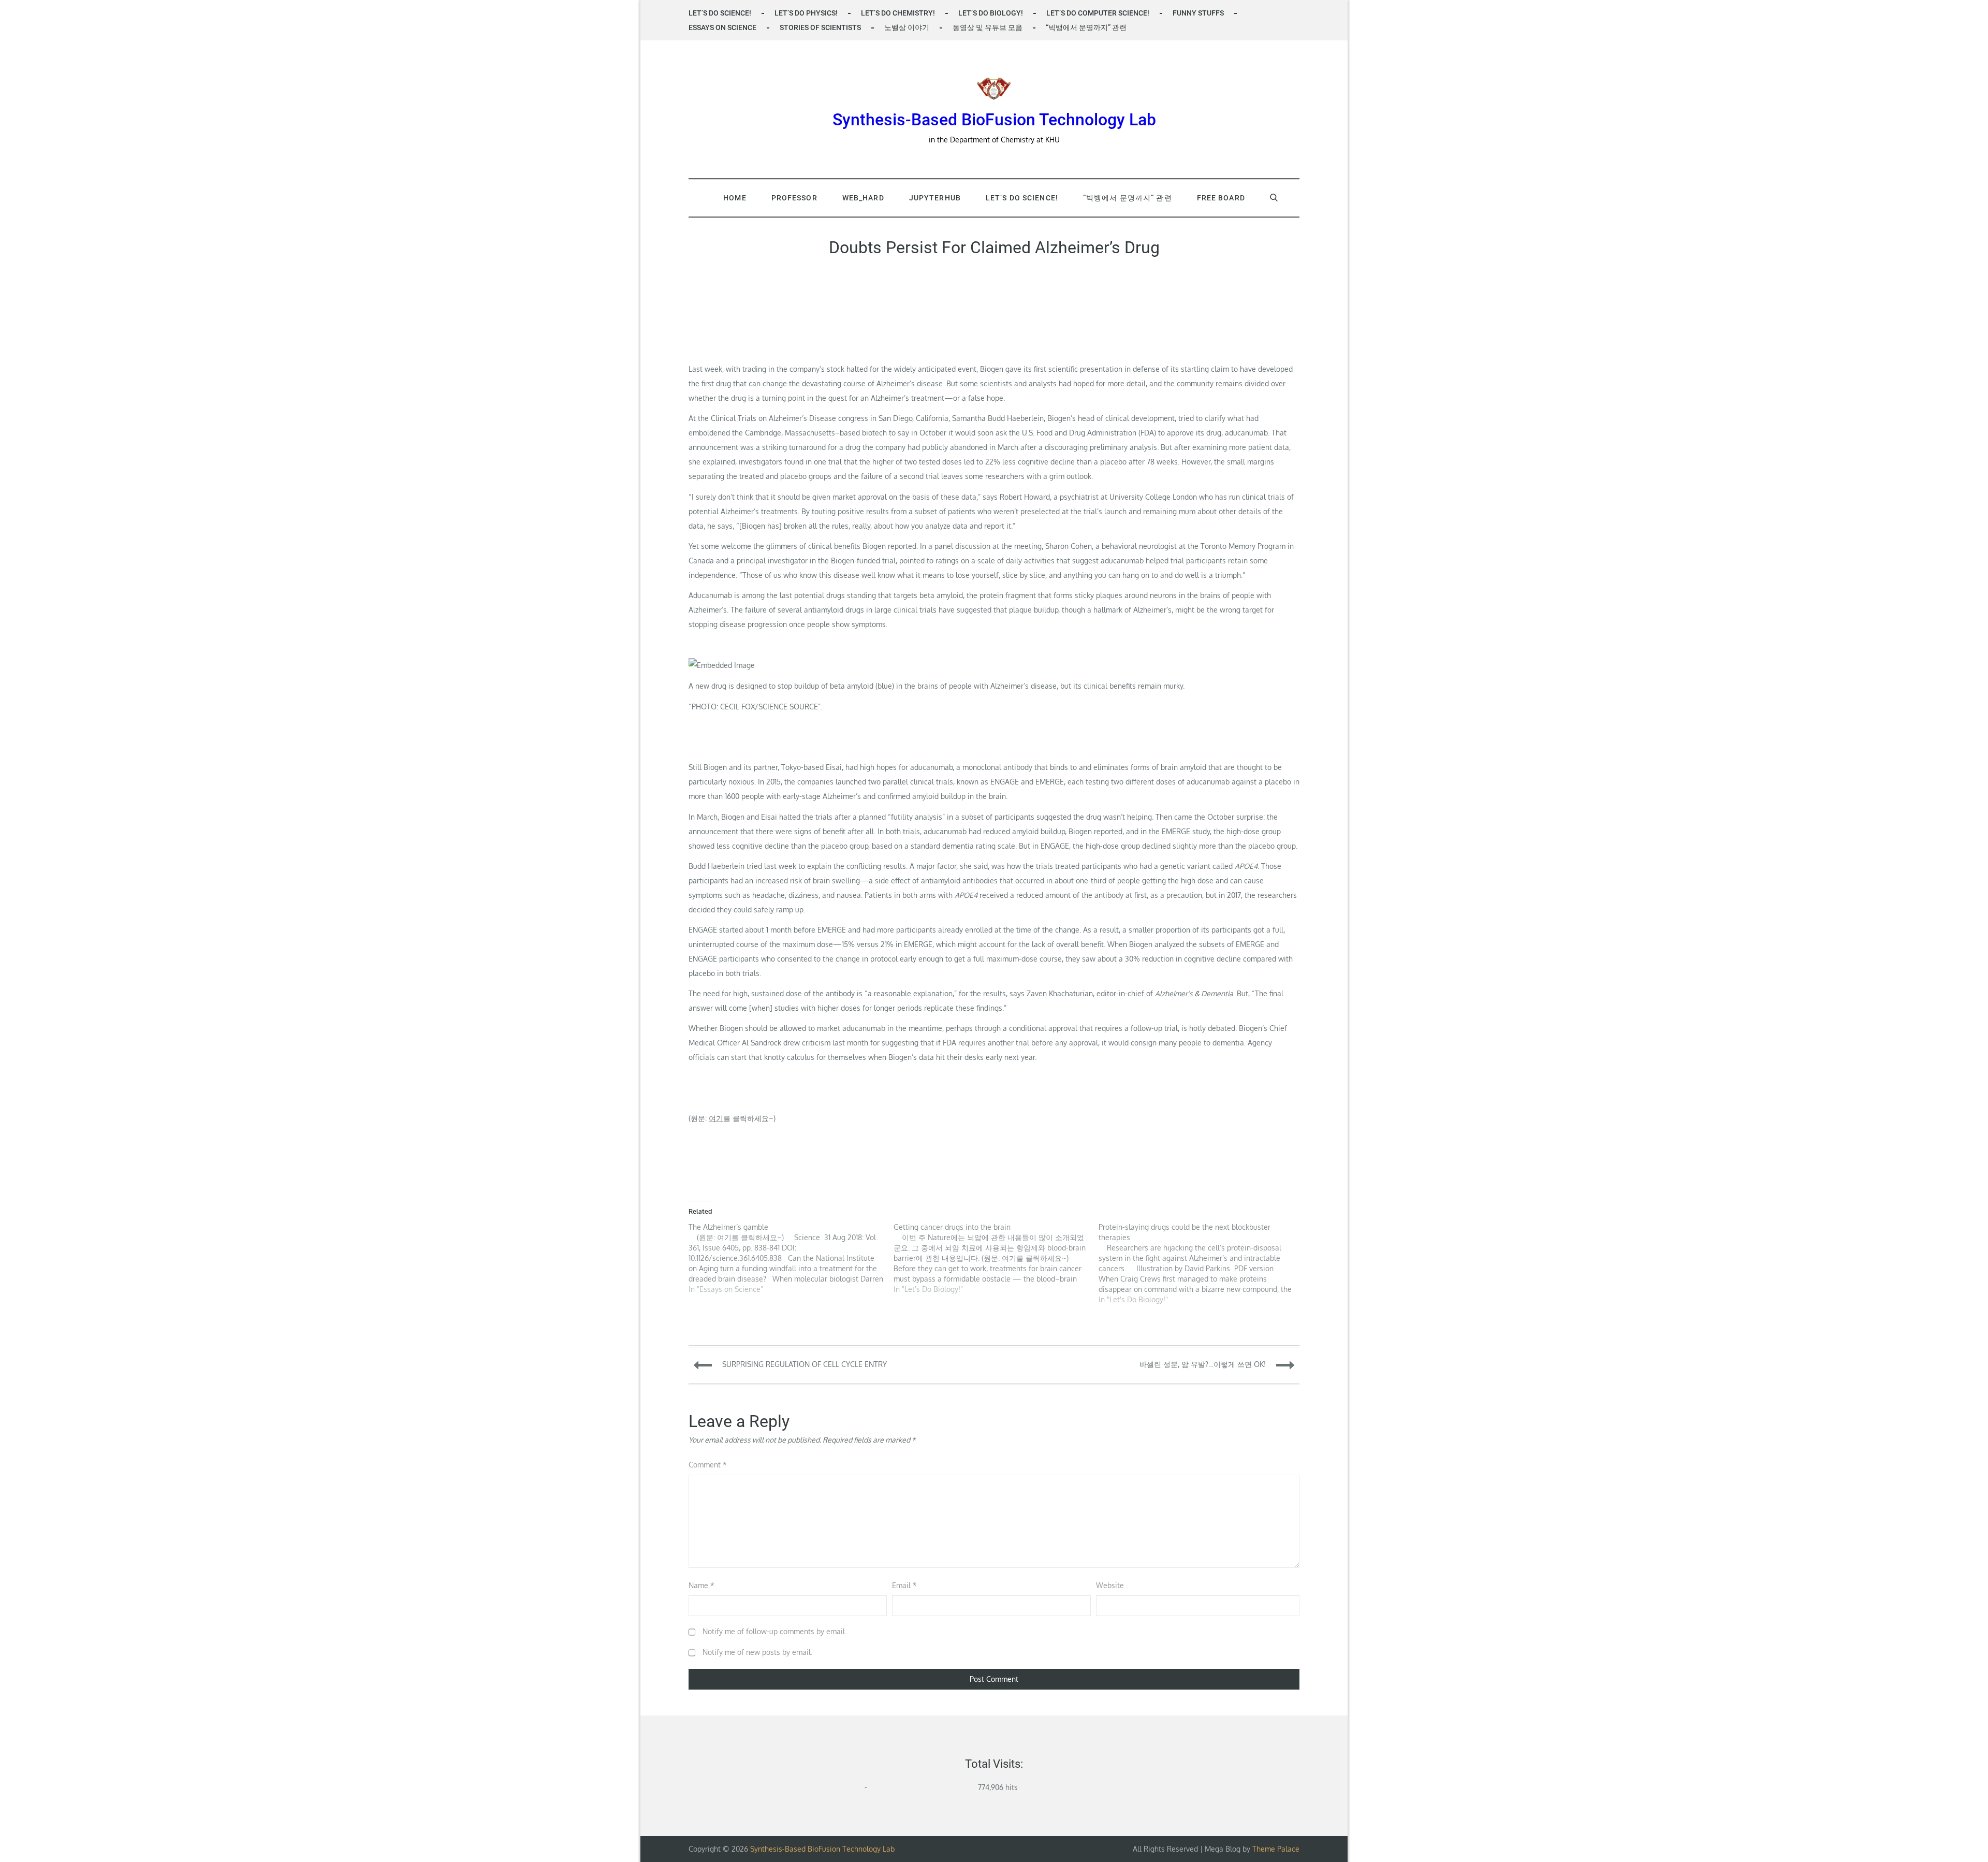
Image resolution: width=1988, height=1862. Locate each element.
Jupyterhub (935, 198)
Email (904, 1585)
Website (1110, 1585)
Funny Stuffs (1198, 13)
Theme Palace (1276, 1849)
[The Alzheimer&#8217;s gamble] (791, 1258)
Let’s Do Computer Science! (1098, 13)
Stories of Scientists (820, 27)
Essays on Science (722, 27)
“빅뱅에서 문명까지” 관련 (1086, 27)
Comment (708, 1465)
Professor (794, 198)
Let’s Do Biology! (991, 13)
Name (701, 1585)
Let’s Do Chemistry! (898, 13)
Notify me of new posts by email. (757, 1652)
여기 (716, 1118)
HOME (735, 198)
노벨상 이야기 (907, 27)
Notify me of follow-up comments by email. (774, 1631)
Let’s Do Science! (720, 13)
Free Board (1221, 198)
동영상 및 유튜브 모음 (988, 27)
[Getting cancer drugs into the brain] (996, 1258)
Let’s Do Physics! (806, 13)
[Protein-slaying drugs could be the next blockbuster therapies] (1201, 1263)
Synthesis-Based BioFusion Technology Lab (994, 120)
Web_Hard (863, 198)
